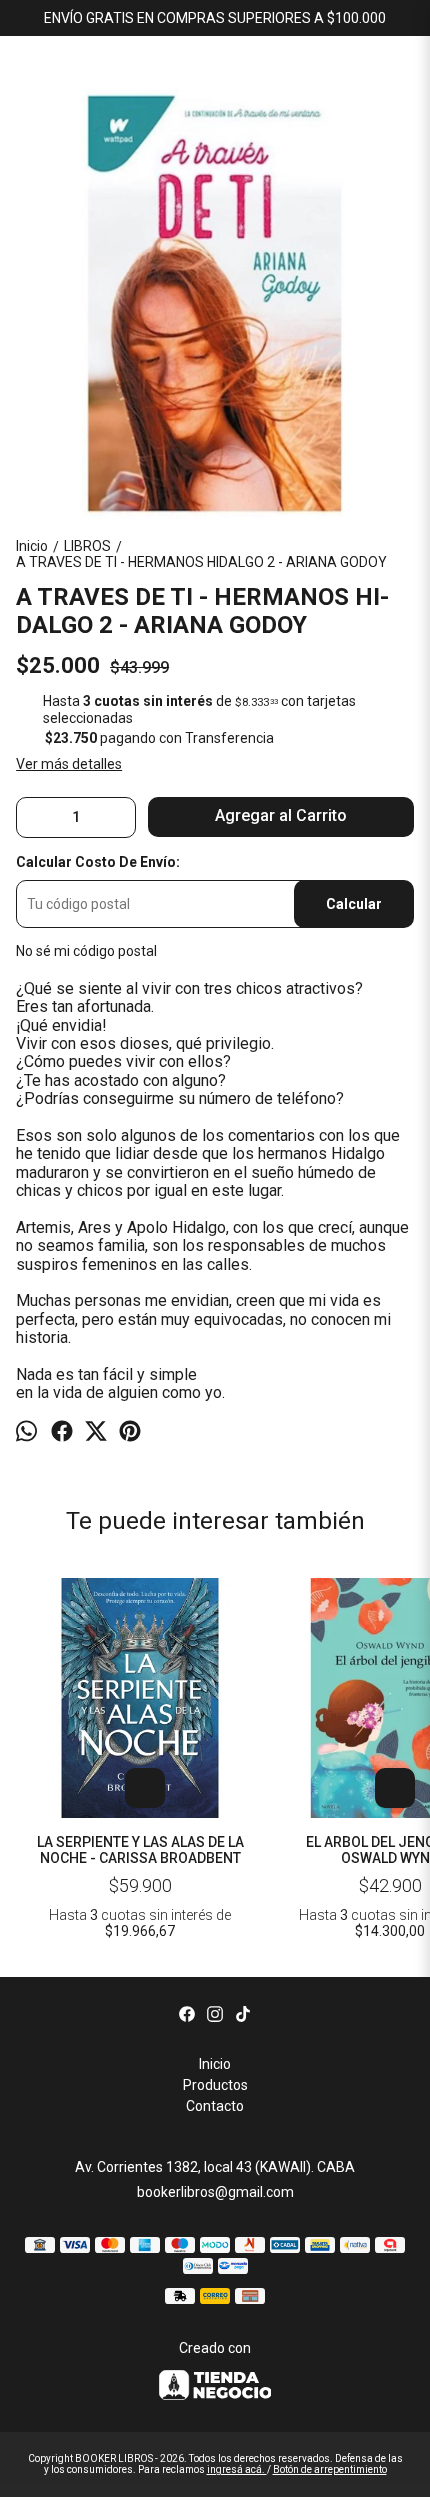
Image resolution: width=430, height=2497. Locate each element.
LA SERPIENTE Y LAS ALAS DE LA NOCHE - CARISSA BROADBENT (140, 1850)
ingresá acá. (237, 2469)
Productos (215, 2085)
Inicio (215, 2064)
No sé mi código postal (86, 951)
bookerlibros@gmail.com (215, 2192)
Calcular (354, 904)
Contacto (215, 2106)
